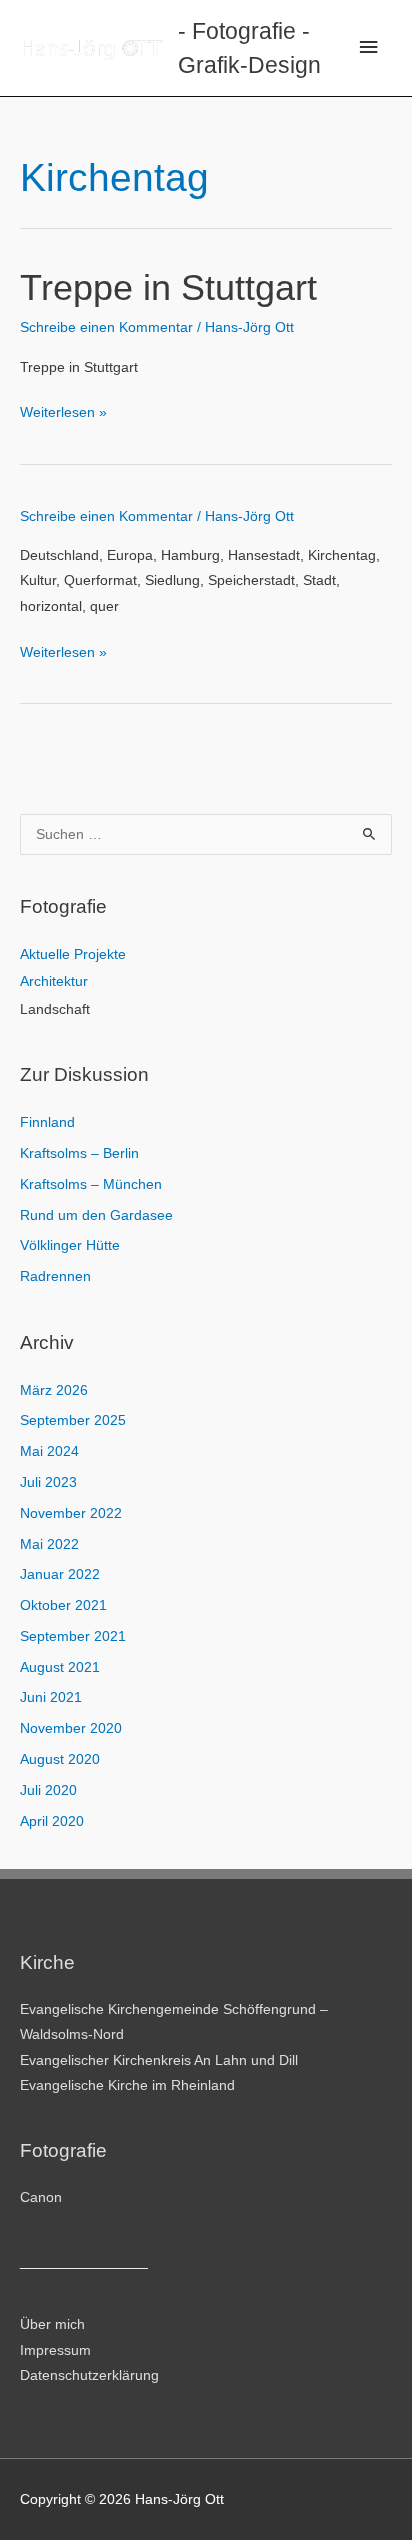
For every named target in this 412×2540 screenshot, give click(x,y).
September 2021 (73, 1636)
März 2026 (54, 1390)
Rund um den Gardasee (96, 1215)
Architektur (54, 981)
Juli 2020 (48, 1790)
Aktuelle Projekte (73, 954)
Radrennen (55, 1276)
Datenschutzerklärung (89, 2375)
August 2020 (60, 1759)
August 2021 (60, 1667)
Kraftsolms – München (91, 1184)
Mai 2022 (49, 1544)
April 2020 (52, 1821)
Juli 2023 (48, 1482)
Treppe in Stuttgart (168, 287)
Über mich (52, 2324)
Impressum (55, 2350)
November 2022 (71, 1513)
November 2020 (71, 1728)
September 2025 (73, 1420)
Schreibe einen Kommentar (106, 327)
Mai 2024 (49, 1451)
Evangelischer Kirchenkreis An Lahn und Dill (159, 2060)
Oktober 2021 (63, 1605)
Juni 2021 (51, 1697)
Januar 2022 (60, 1574)
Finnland (47, 1122)
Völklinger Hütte (70, 1245)
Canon (41, 2197)
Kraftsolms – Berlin (79, 1153)
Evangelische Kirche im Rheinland (127, 2085)
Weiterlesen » (63, 414)
